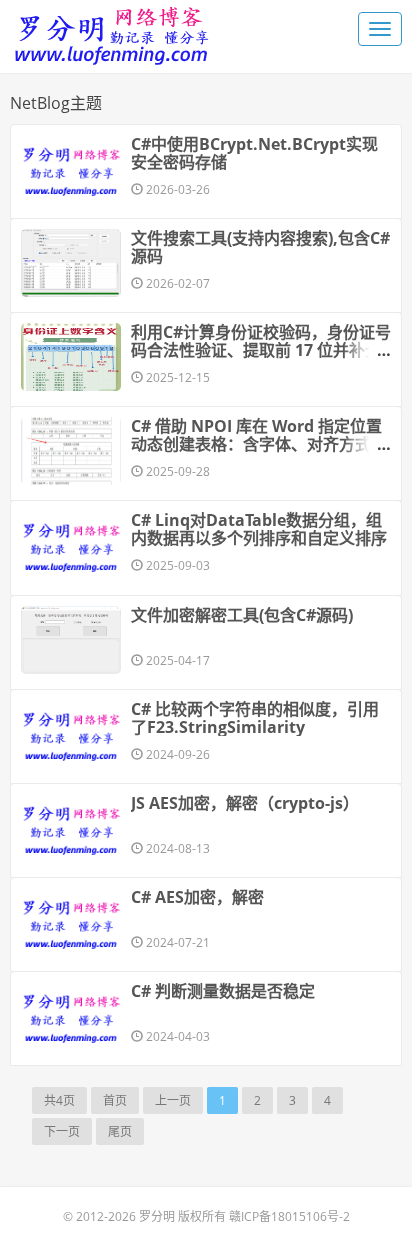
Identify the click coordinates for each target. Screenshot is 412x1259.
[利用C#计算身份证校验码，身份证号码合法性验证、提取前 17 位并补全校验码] (71, 357)
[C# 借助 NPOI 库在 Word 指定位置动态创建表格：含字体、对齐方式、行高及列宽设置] (71, 451)
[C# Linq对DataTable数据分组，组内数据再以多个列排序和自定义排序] (71, 545)
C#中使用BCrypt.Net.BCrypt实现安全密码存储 (254, 153)
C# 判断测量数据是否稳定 (223, 991)
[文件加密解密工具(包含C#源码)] (71, 640)
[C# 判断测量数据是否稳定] (71, 1016)
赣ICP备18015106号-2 (289, 1216)
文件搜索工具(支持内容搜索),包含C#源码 (260, 247)
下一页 (62, 1131)
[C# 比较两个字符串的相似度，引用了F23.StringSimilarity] (71, 734)
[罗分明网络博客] (110, 30)
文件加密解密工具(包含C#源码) (242, 615)
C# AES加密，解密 (197, 897)
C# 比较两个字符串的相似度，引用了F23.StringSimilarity (255, 718)
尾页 (120, 1131)
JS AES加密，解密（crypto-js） (245, 803)
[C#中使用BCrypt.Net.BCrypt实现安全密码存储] (71, 169)
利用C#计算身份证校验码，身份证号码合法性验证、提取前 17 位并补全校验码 (261, 350)
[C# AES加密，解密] (71, 922)
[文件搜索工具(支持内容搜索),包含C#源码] (71, 263)
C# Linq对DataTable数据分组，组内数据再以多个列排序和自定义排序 (259, 529)
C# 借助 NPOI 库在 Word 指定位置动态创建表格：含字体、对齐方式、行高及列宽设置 (259, 444)
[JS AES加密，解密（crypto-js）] (71, 828)
